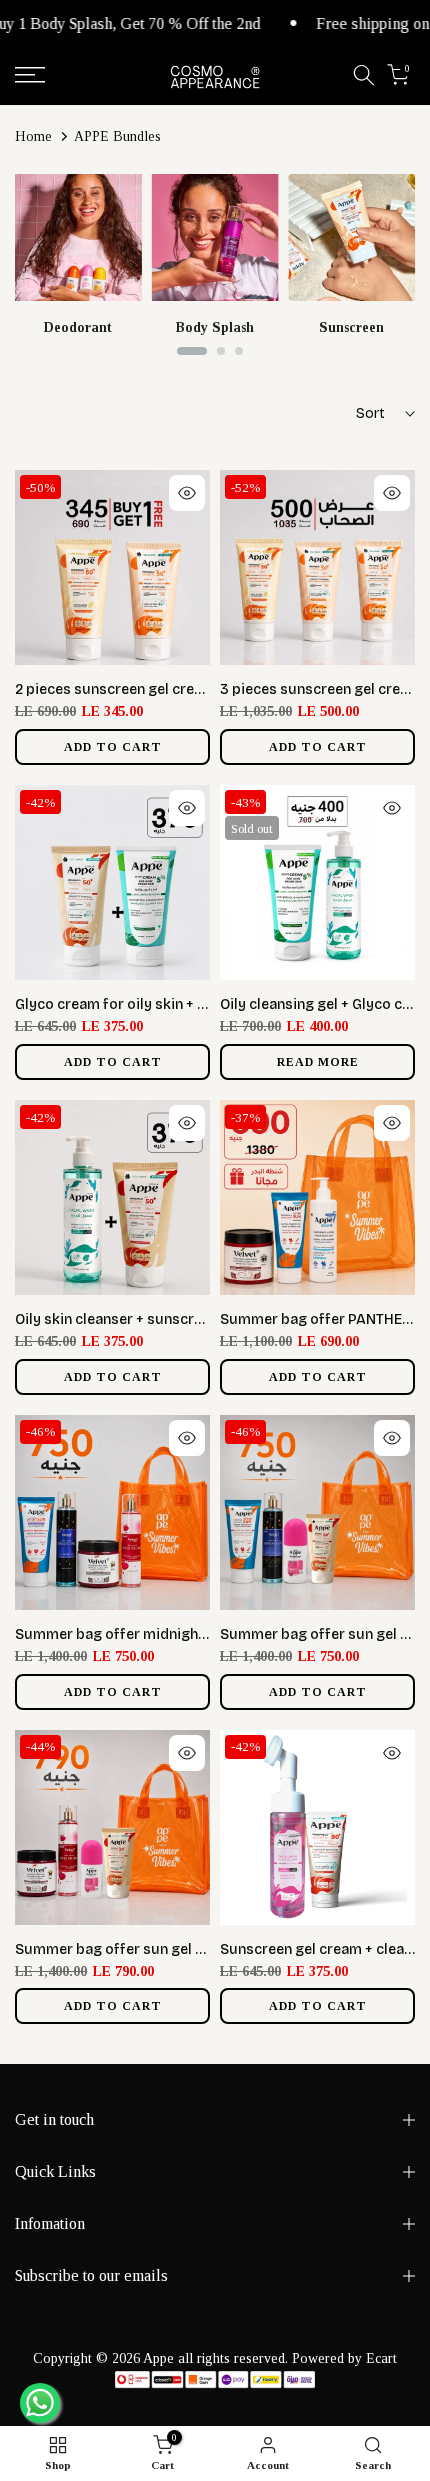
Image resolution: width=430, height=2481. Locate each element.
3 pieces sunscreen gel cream (320, 689)
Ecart (381, 2358)
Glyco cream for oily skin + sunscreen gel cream (176, 1004)
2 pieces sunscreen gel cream (115, 689)
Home (33, 136)
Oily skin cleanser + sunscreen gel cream (151, 1319)
